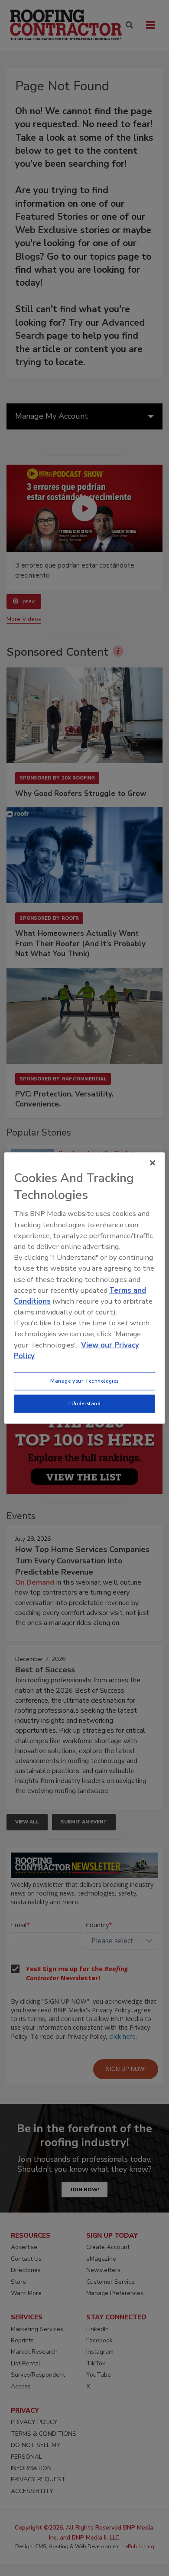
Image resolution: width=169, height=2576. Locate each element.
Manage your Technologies (84, 1381)
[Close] (153, 1163)
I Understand (85, 1404)
